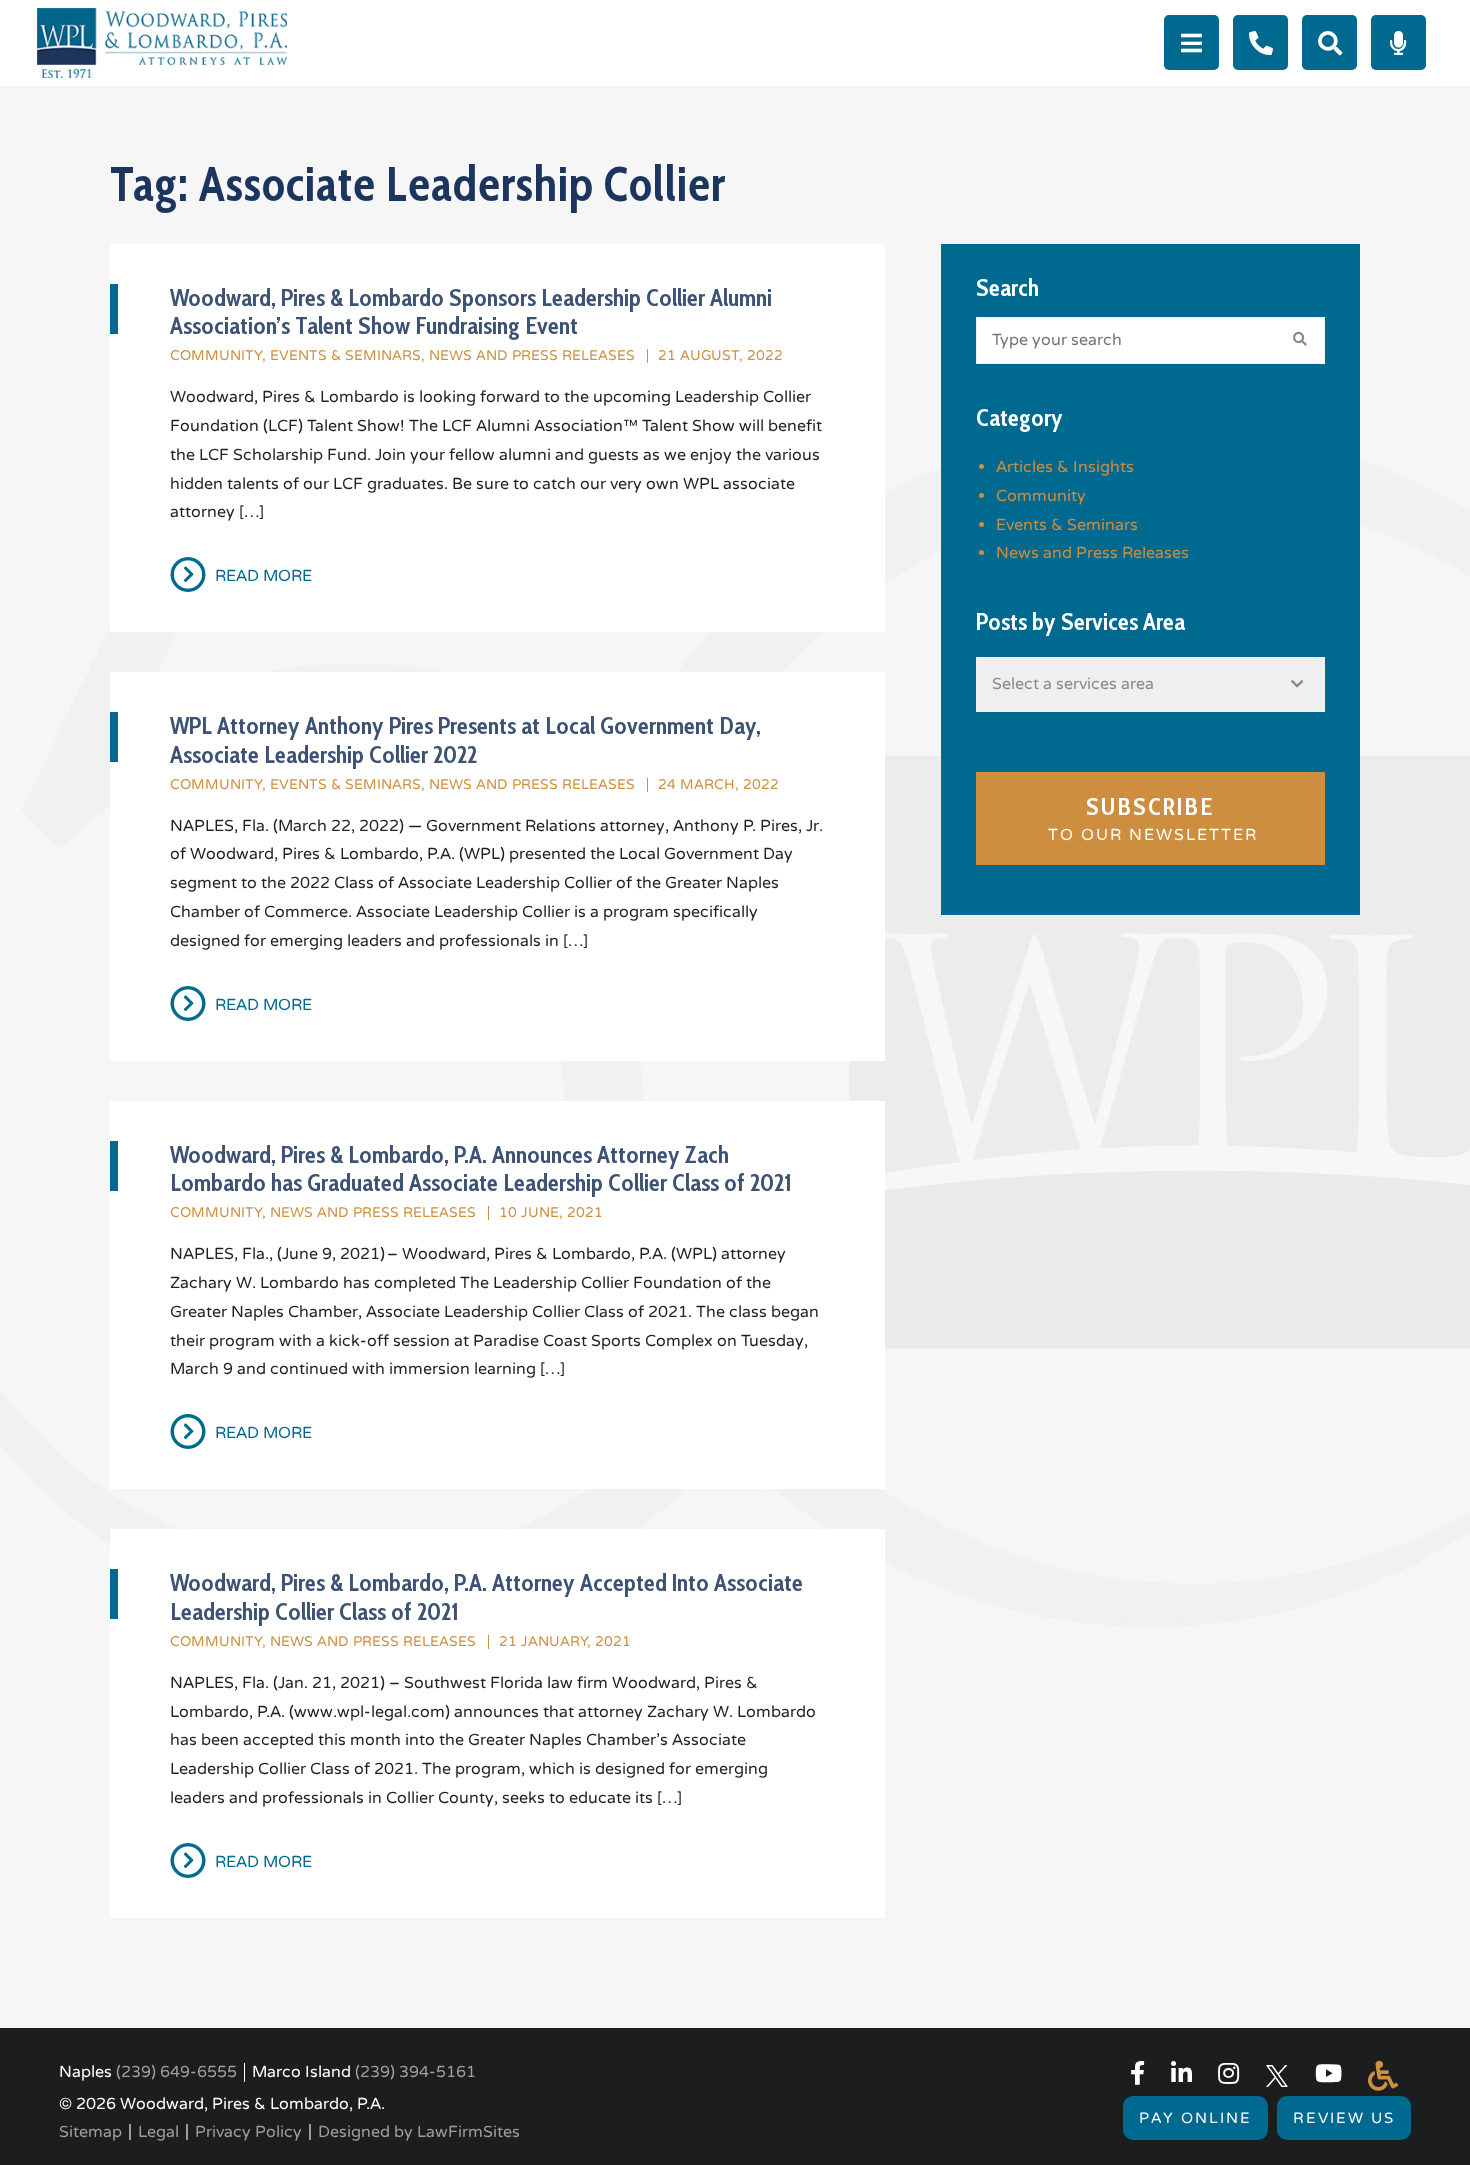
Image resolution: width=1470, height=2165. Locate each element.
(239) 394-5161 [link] (415, 2072)
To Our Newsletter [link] (1150, 819)
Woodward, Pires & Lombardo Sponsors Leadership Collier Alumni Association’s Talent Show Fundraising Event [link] (471, 312)
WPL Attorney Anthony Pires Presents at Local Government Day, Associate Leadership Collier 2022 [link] (465, 740)
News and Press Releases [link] (532, 355)
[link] (162, 42)
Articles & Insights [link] (1065, 467)
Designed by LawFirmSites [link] (419, 2132)
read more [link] (263, 576)
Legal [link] (158, 2132)
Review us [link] (1344, 2118)
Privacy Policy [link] (248, 2132)
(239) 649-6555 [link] (176, 2072)
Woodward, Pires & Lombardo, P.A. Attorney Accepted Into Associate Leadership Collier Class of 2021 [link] (486, 1597)
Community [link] (216, 355)
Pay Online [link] (1195, 2118)
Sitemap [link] (90, 2132)
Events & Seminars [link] (345, 355)
